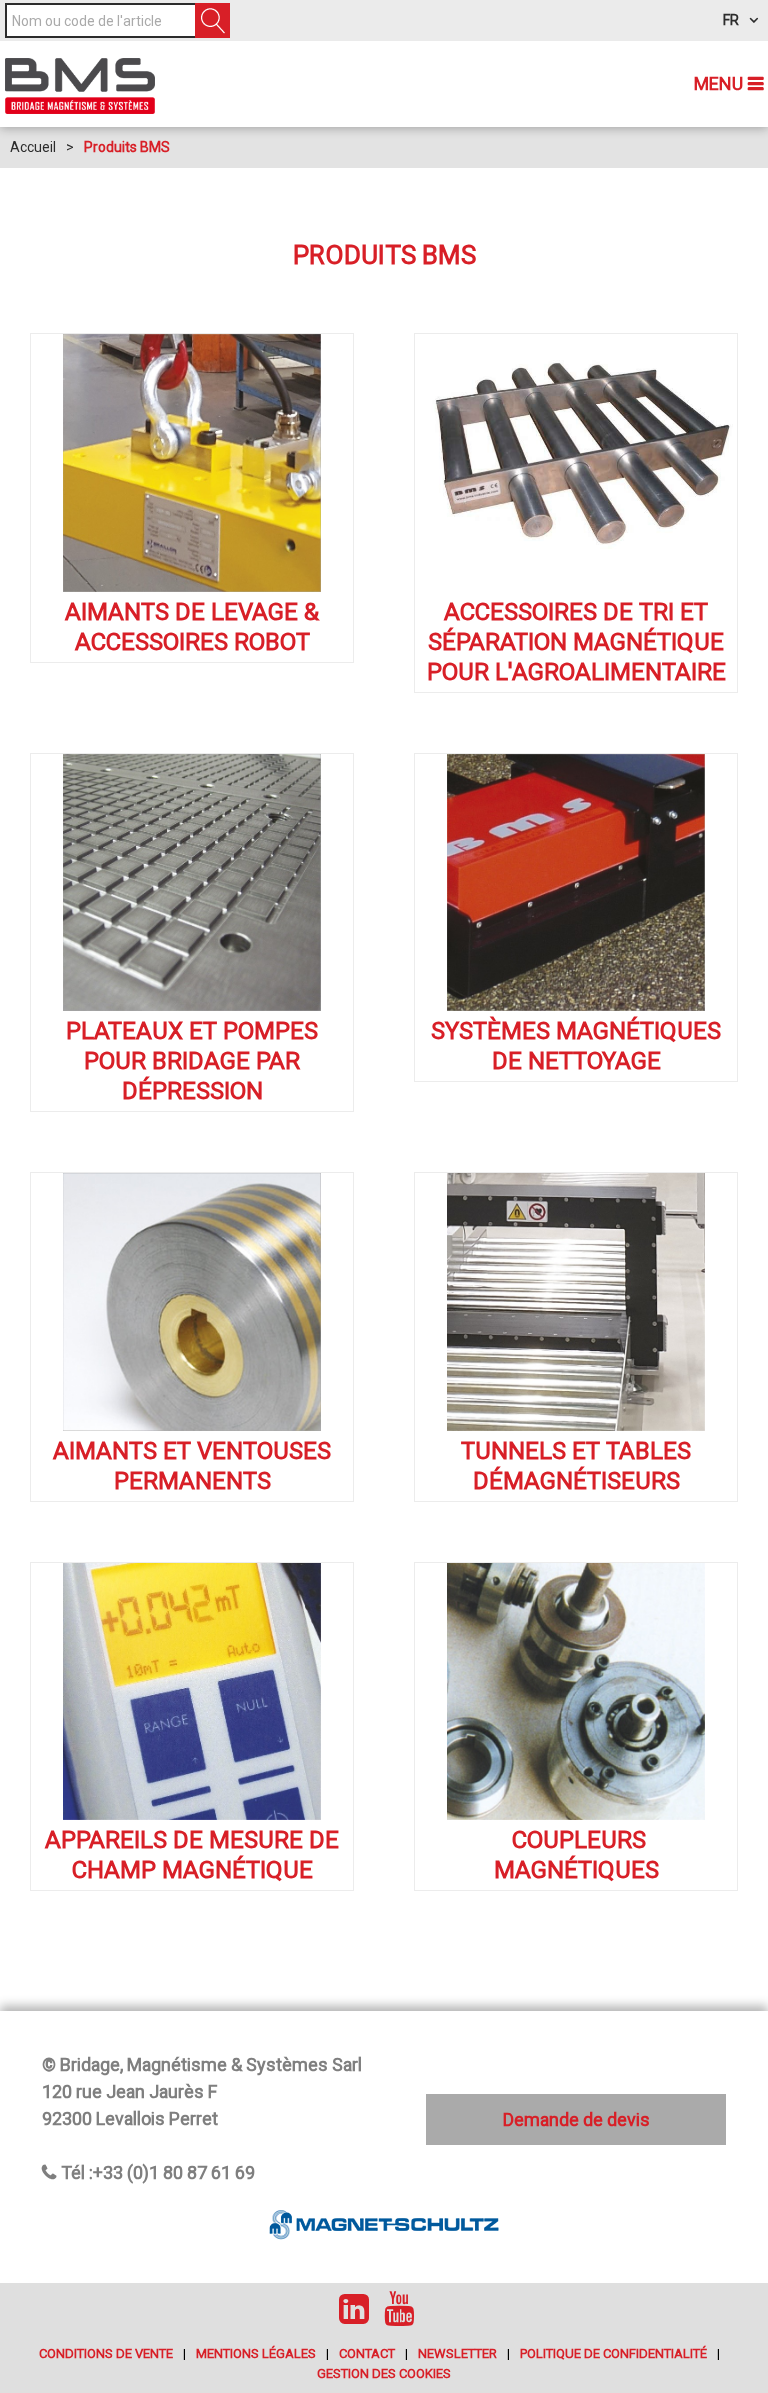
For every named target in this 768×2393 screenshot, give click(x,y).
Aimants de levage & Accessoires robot (192, 627)
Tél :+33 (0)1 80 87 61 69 (158, 2172)
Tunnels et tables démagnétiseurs (576, 1466)
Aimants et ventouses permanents (192, 1466)
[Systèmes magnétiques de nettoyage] (576, 883)
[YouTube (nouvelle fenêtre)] (399, 2308)
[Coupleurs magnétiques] (576, 1692)
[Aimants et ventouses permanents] (192, 1302)
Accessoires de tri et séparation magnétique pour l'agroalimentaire (576, 642)
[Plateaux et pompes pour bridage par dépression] (192, 883)
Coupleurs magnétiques (576, 1855)
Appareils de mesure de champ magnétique (192, 1855)
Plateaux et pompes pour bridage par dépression (192, 1061)
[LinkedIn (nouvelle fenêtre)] (354, 2308)
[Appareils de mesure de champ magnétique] (192, 1692)
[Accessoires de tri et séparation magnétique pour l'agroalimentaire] (576, 463)
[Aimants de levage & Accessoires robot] (192, 463)
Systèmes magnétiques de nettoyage (576, 1046)
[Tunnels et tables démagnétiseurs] (576, 1302)
